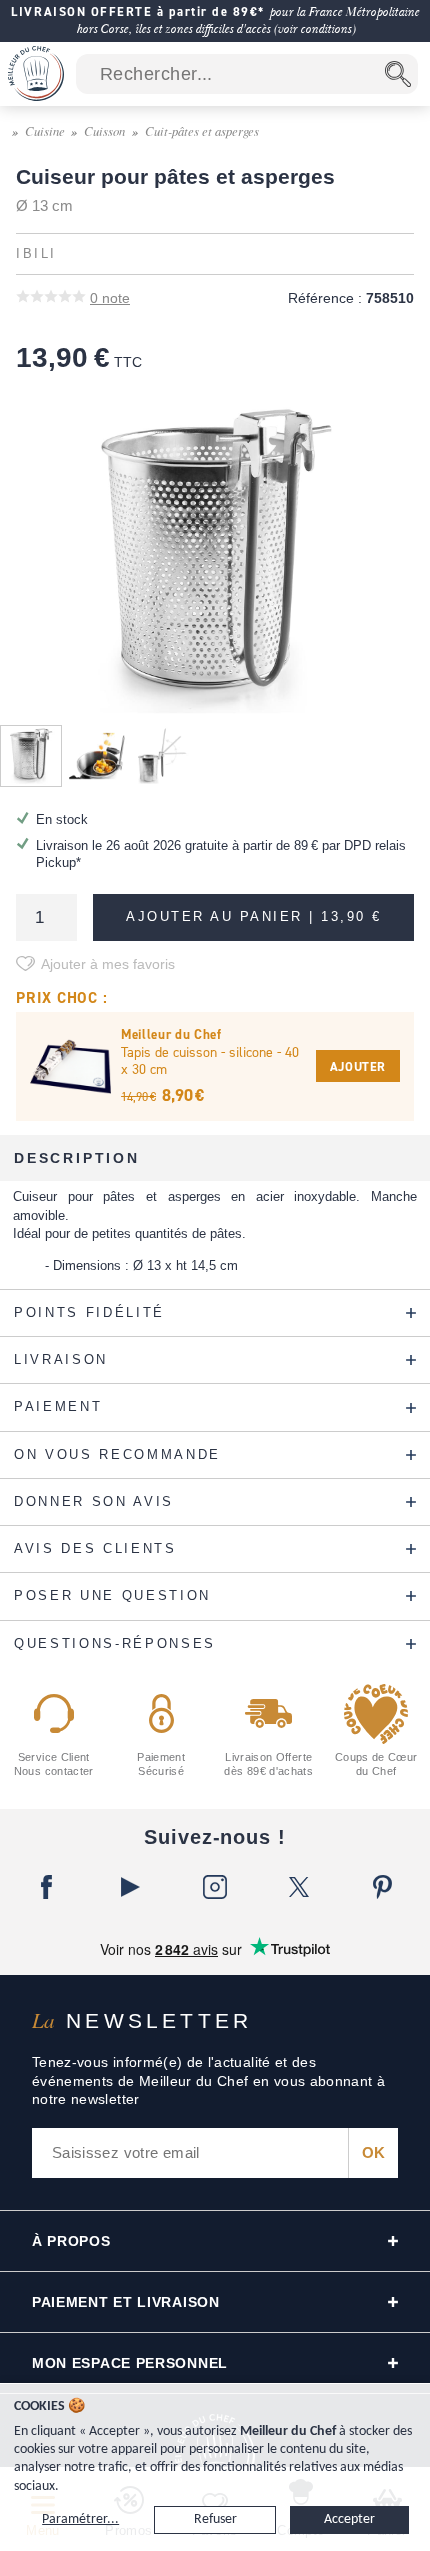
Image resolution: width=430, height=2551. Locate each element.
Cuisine (45, 130)
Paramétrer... (80, 2519)
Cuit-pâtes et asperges (202, 130)
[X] (299, 1887)
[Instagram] (215, 1887)
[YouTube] (131, 1887)
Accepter (349, 2519)
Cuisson (104, 130)
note (110, 298)
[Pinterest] (383, 1887)
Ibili (36, 254)
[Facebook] (47, 1887)
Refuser (215, 2519)
